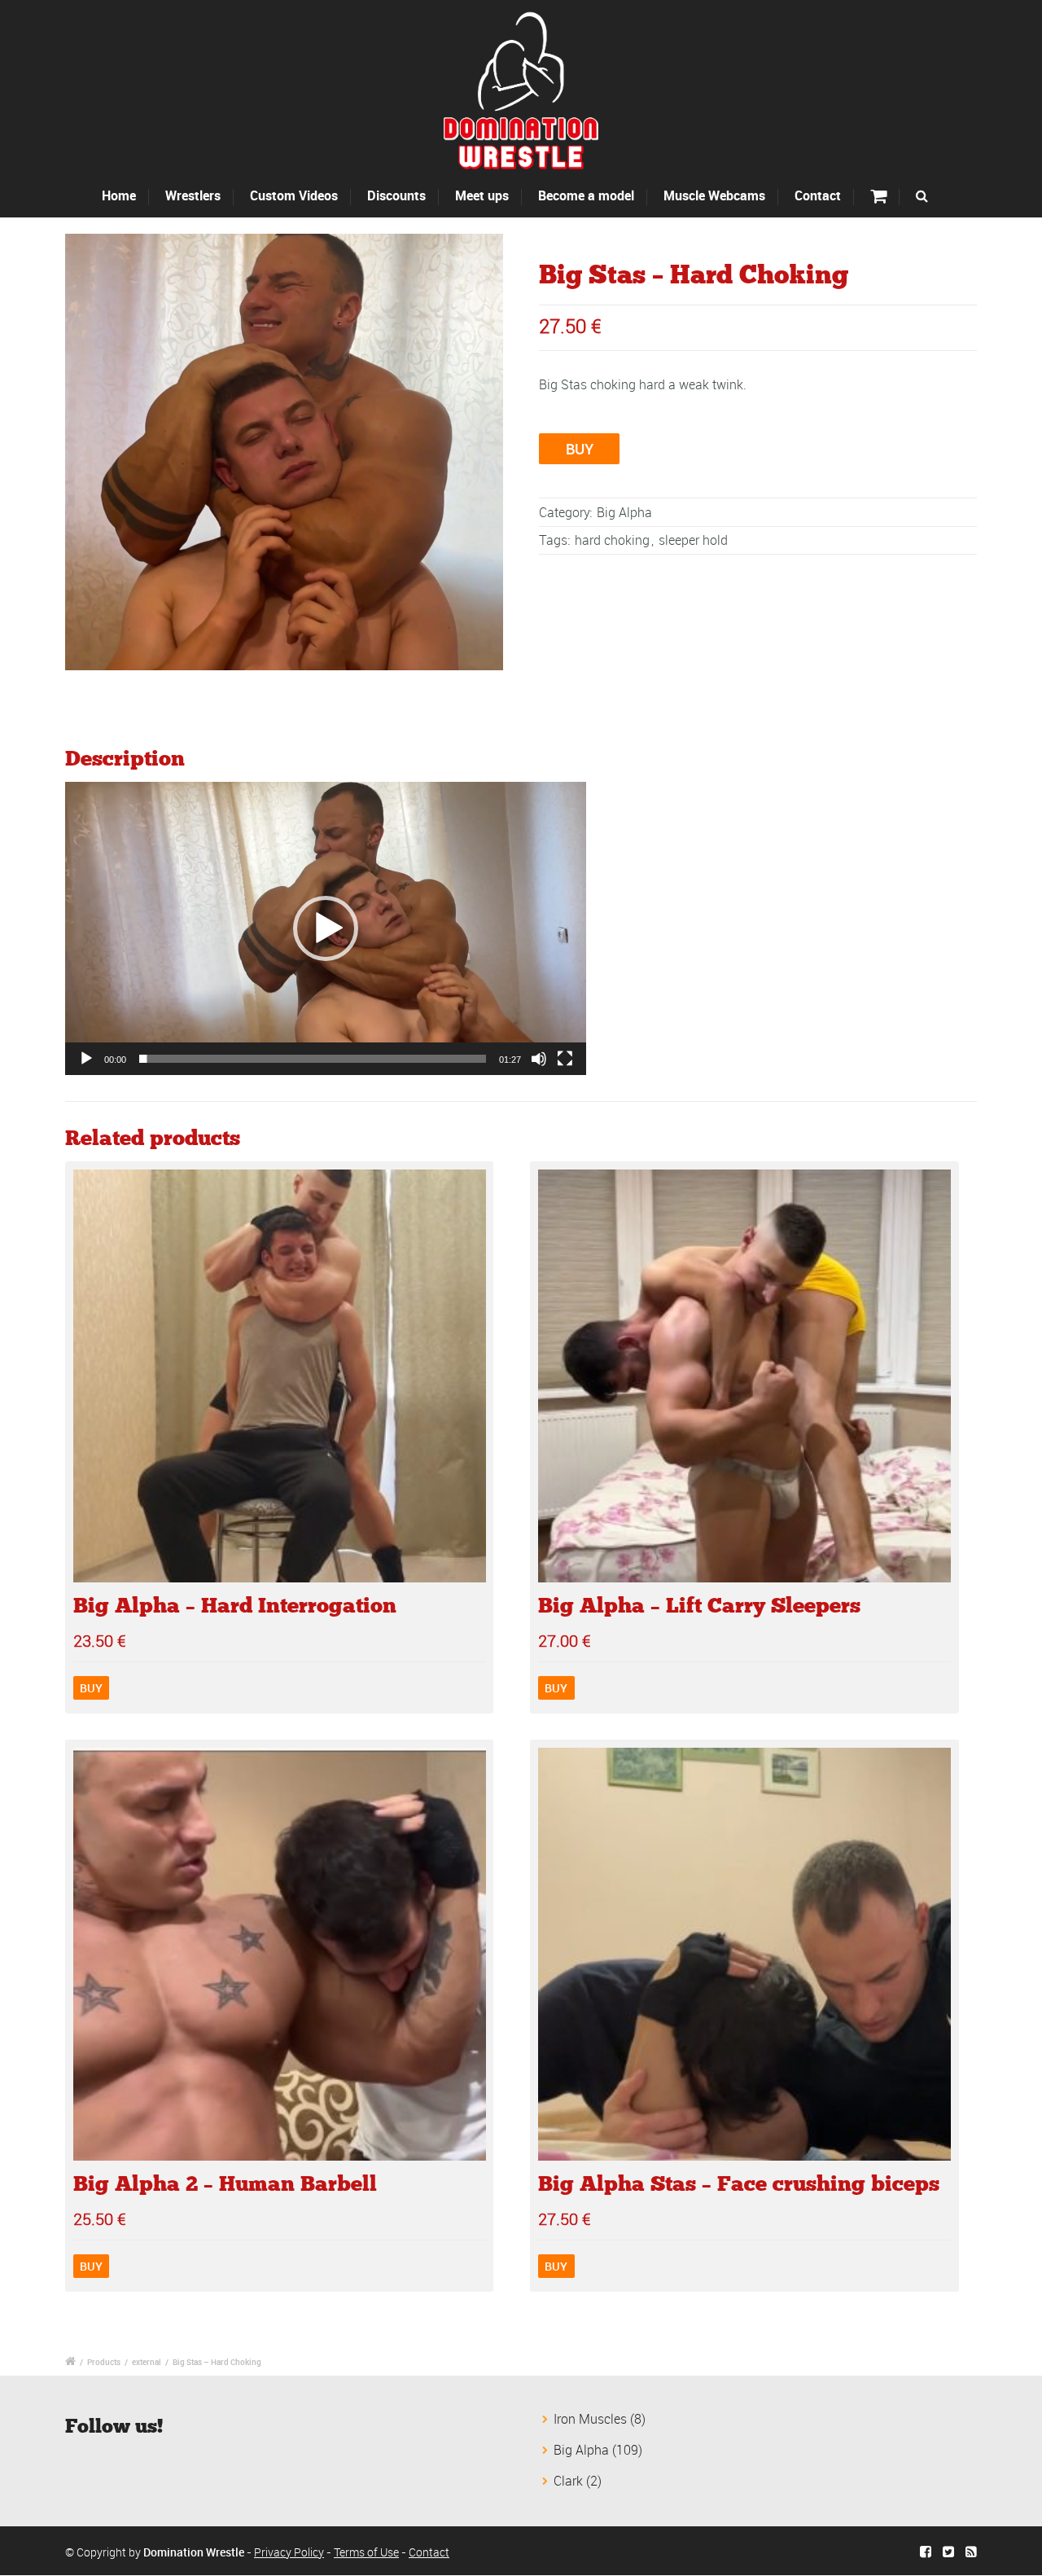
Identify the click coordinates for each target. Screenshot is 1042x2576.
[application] (326, 928)
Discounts (396, 195)
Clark (568, 2481)
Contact (818, 195)
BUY (580, 449)
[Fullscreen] (565, 1059)
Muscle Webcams (714, 195)
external (147, 2362)
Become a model (586, 195)
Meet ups (482, 195)
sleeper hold (693, 540)
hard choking (612, 540)
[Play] (86, 1059)
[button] (326, 928)
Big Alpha (624, 512)
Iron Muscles (590, 2419)
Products (104, 2362)
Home (119, 195)
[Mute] (539, 1059)
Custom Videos (294, 195)
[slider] (313, 1059)
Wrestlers (193, 195)
